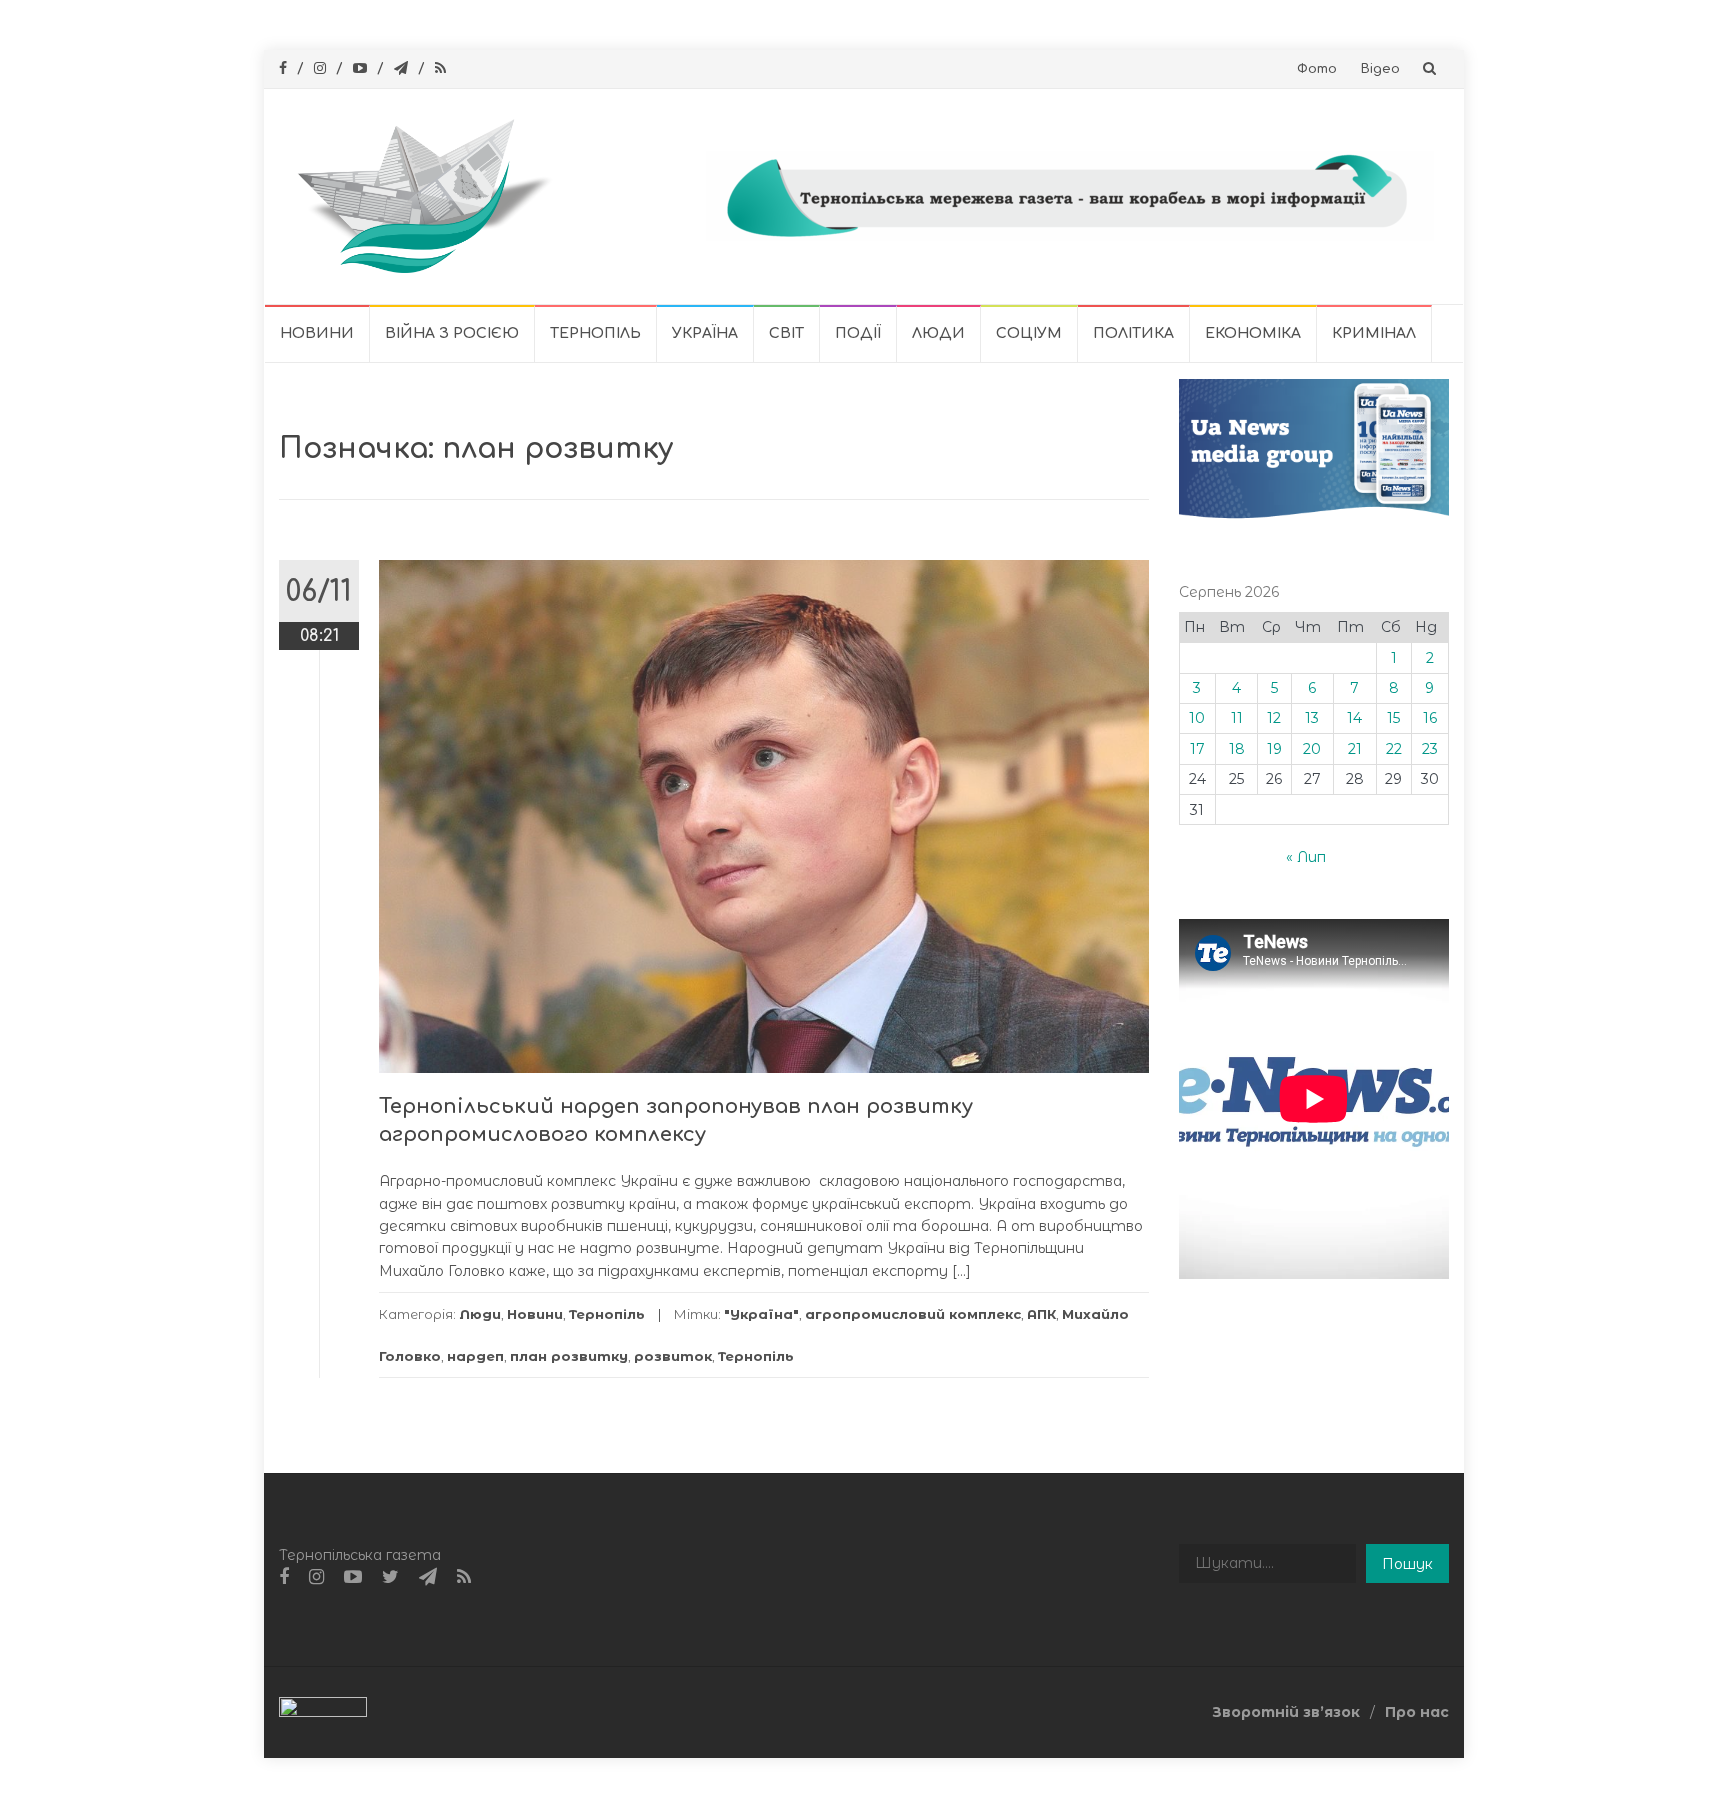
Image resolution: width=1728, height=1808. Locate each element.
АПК (1041, 1314)
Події (858, 333)
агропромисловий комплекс (913, 1314)
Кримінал (1374, 333)
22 (1394, 749)
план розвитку (569, 1356)
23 (1430, 749)
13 (1312, 718)
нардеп (475, 1356)
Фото (1317, 69)
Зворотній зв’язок (1286, 1712)
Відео (1380, 69)
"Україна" (761, 1314)
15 (1393, 718)
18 (1237, 749)
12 (1274, 718)
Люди (938, 333)
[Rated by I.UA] (323, 1711)
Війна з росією (452, 333)
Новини (317, 333)
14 (1354, 718)
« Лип (1306, 857)
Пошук (1407, 1564)
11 (1237, 718)
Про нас (1417, 1712)
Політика (1133, 333)
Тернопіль (595, 333)
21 (1355, 749)
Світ (786, 333)
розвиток (673, 1356)
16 (1430, 718)
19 (1274, 749)
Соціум (1029, 333)
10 (1197, 718)
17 (1197, 749)
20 (1312, 749)
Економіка (1253, 333)
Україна (705, 333)
